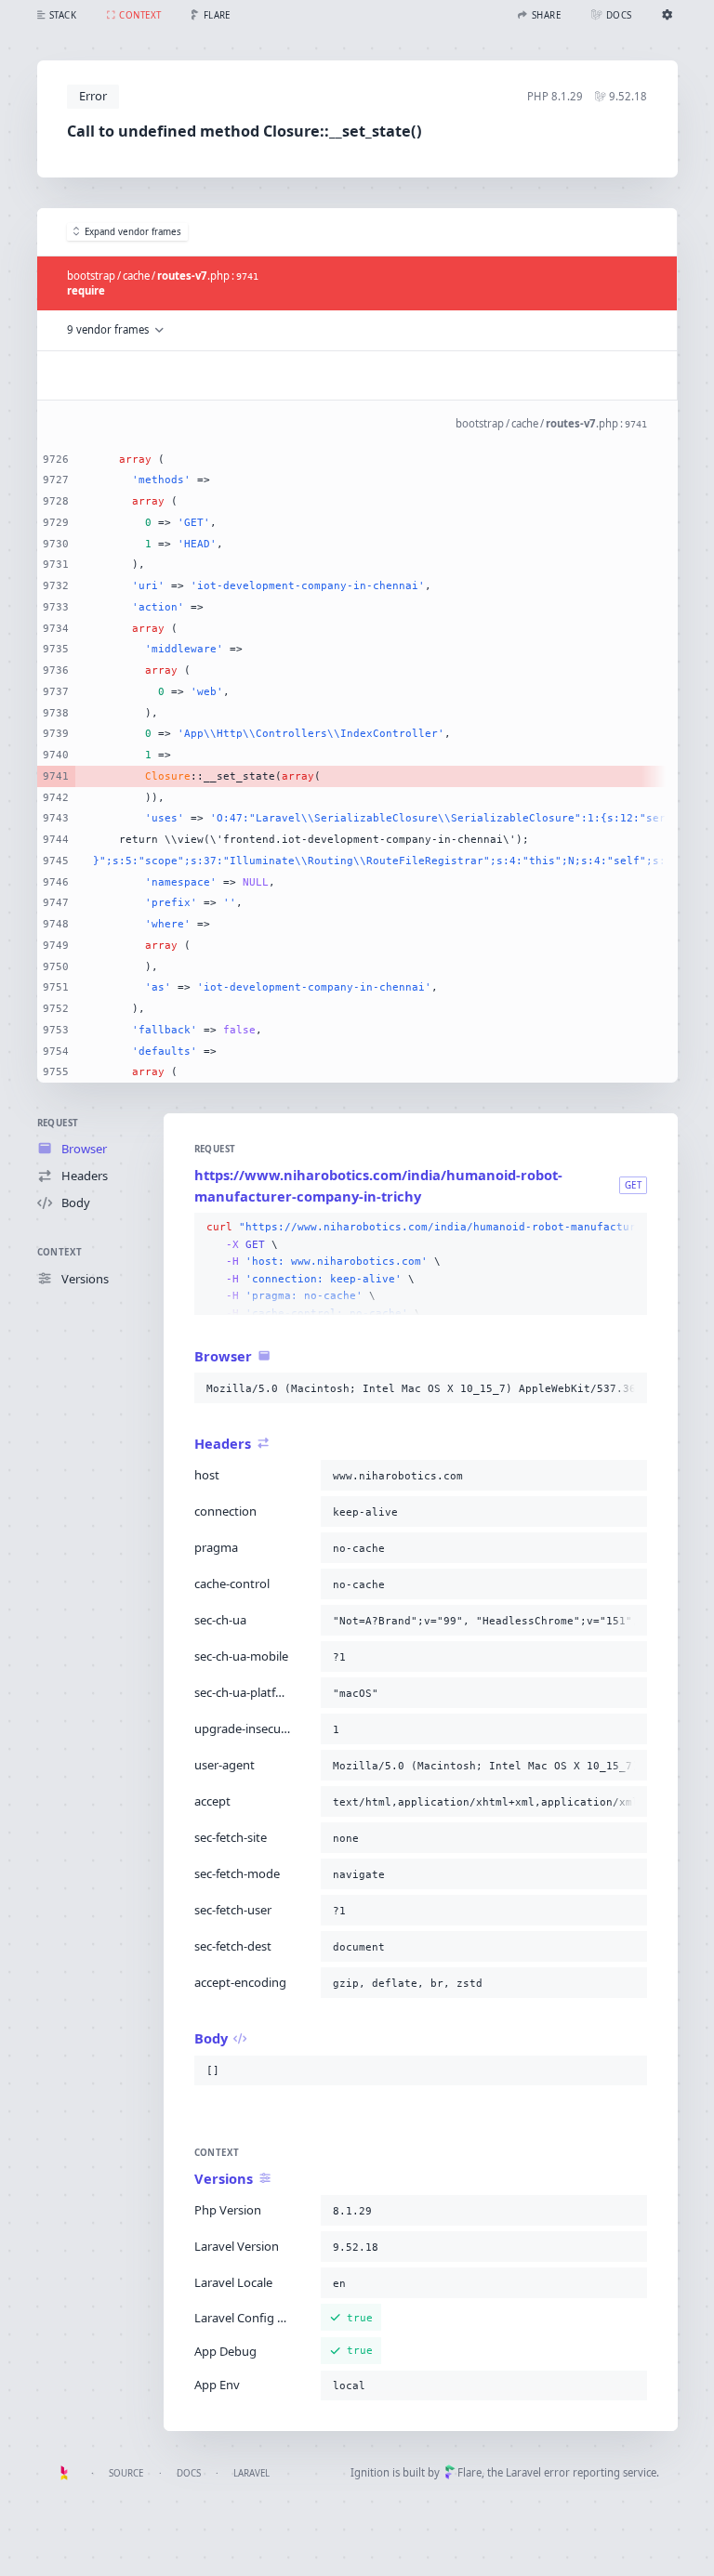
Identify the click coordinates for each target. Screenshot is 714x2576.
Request (58, 1123)
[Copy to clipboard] (629, 1228)
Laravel (251, 2473)
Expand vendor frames (133, 232)
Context (60, 1252)
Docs (189, 2473)
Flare (469, 2472)
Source (126, 2473)
